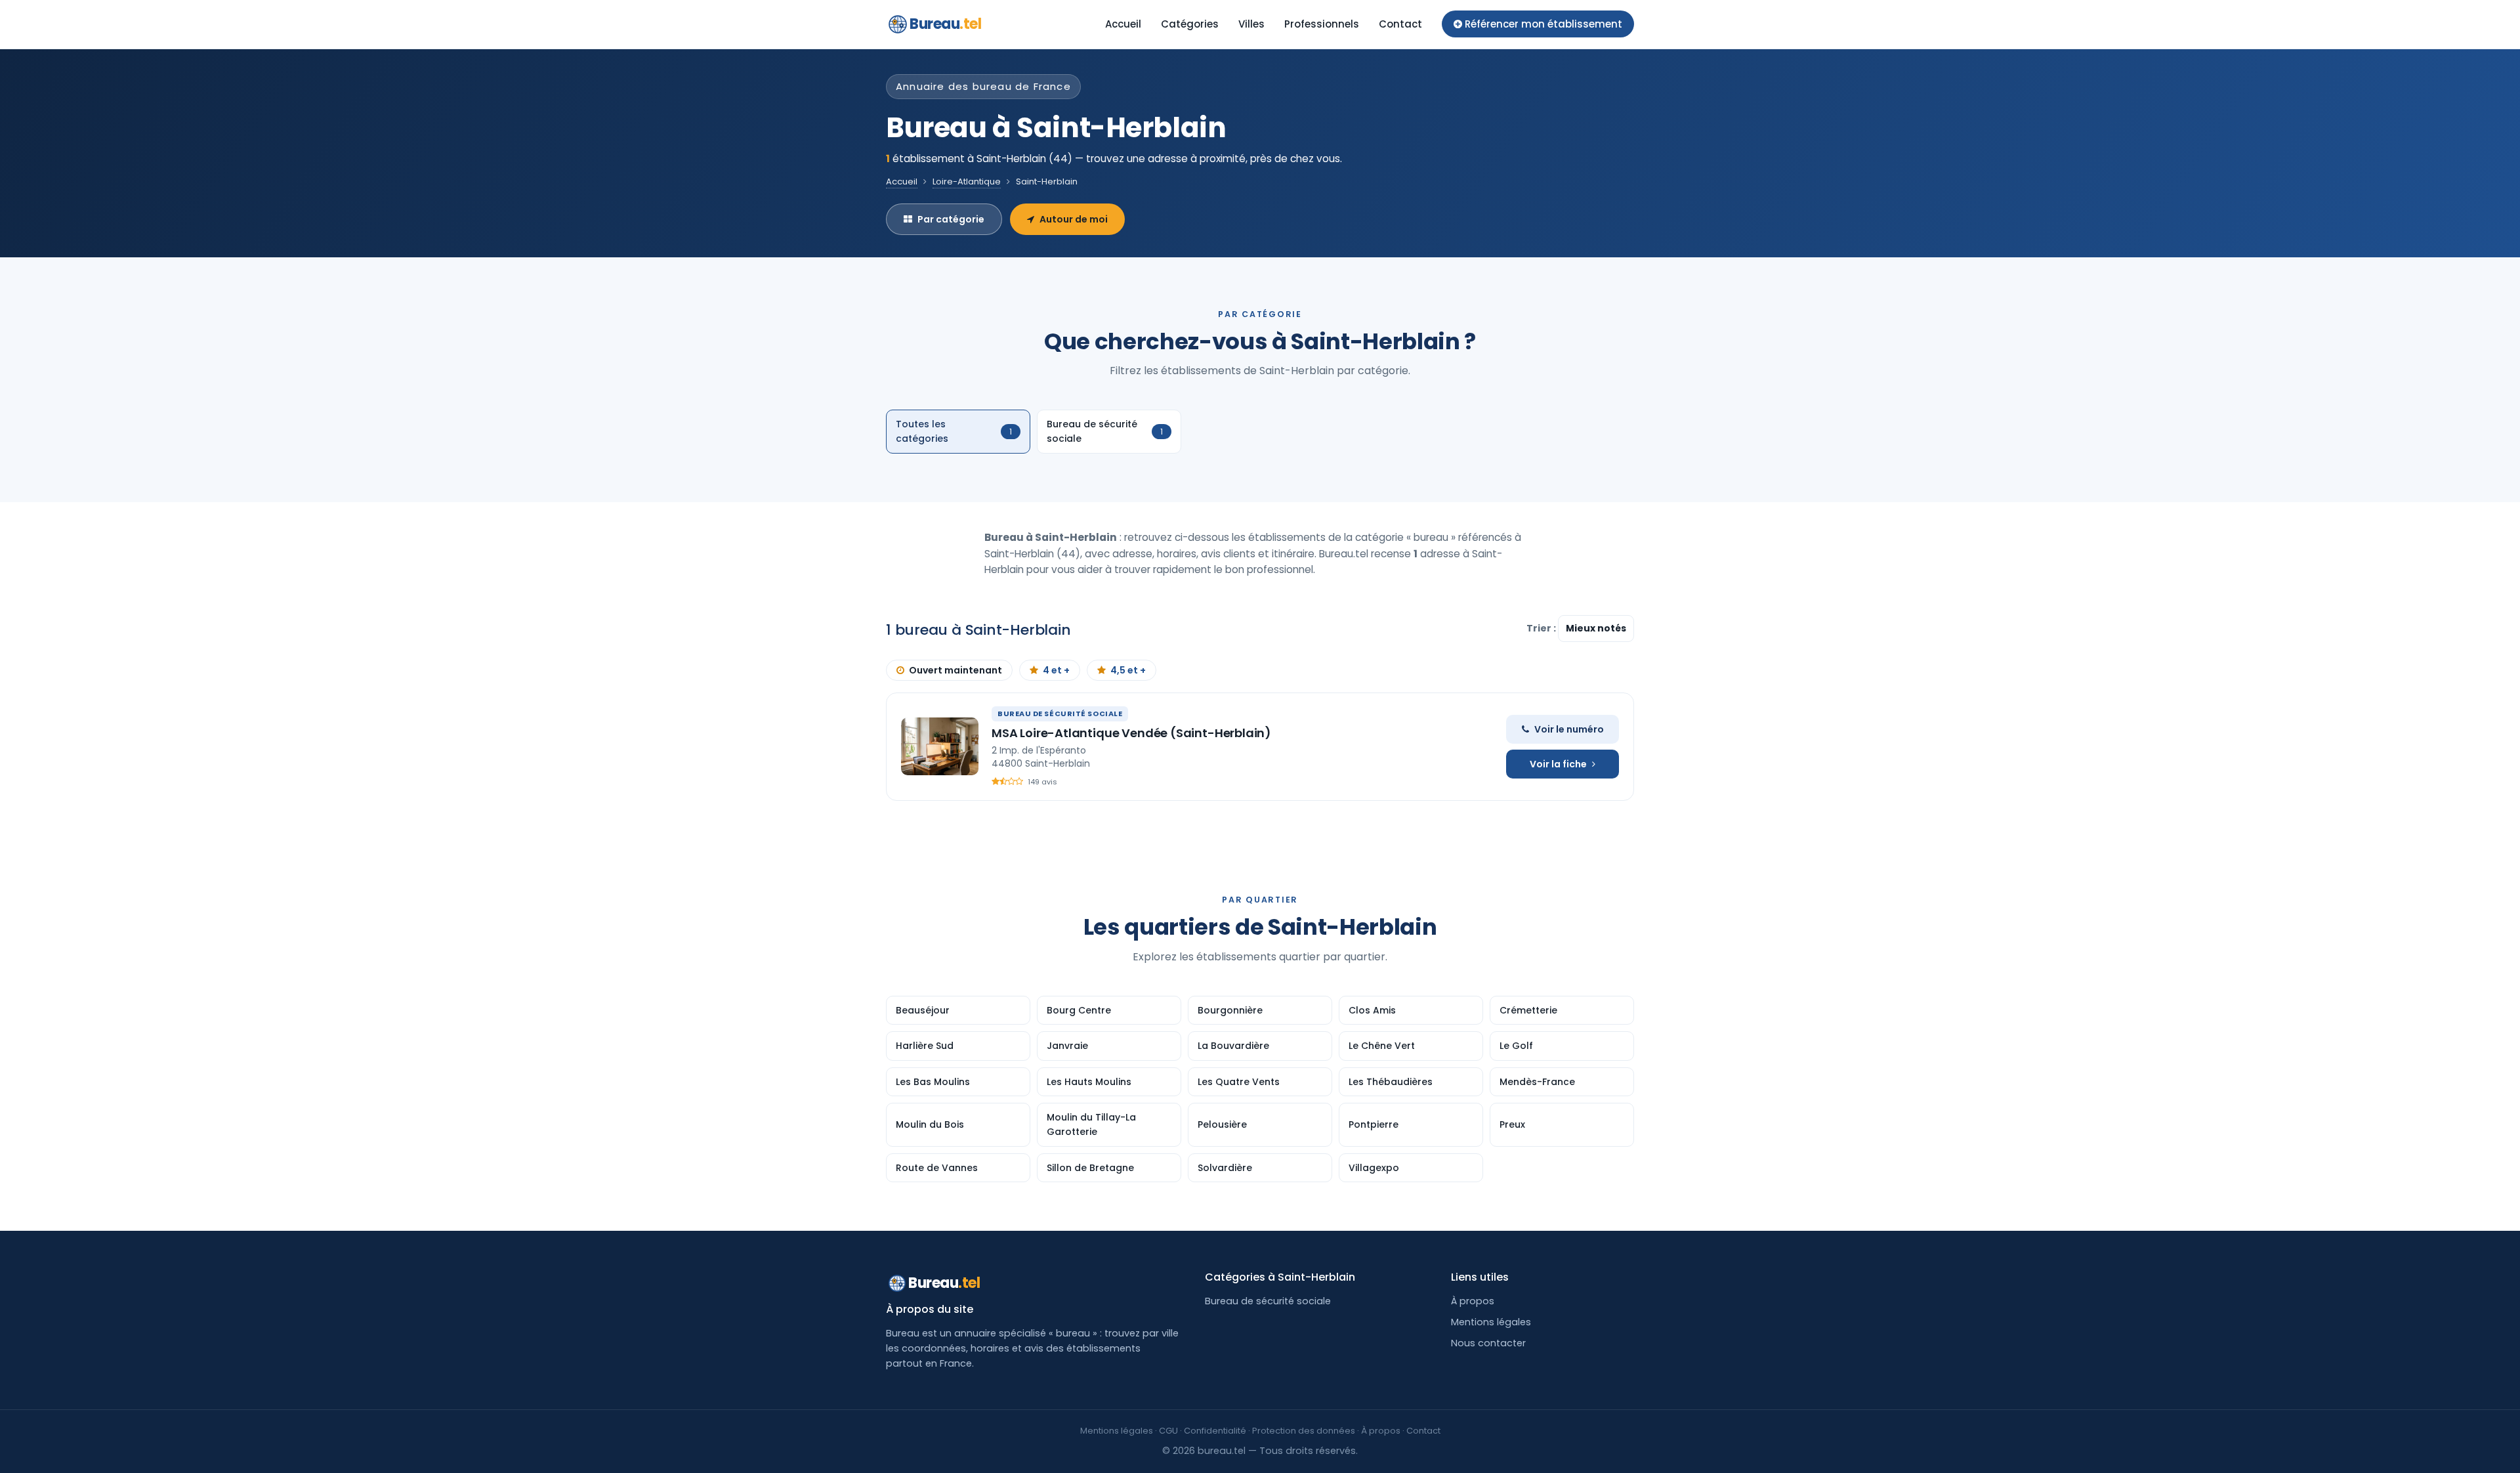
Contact (1400, 24)
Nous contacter (1488, 1343)
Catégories (1190, 24)
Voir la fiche (1558, 764)
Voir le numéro (1569, 729)
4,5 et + (1128, 670)
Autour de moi (1074, 219)
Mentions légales (1491, 1322)
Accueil (1123, 24)
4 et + (1056, 670)
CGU (1168, 1431)
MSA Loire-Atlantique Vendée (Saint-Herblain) (1131, 733)
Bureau (946, 24)
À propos (1473, 1301)
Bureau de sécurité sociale (1268, 1301)
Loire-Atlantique (967, 181)
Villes (1251, 24)
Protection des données (1304, 1431)
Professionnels (1322, 24)
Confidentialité (1215, 1431)
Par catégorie (951, 219)
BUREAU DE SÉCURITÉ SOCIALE (1060, 714)
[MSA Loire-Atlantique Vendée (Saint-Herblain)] (940, 746)
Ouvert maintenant (955, 670)
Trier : (1542, 628)
